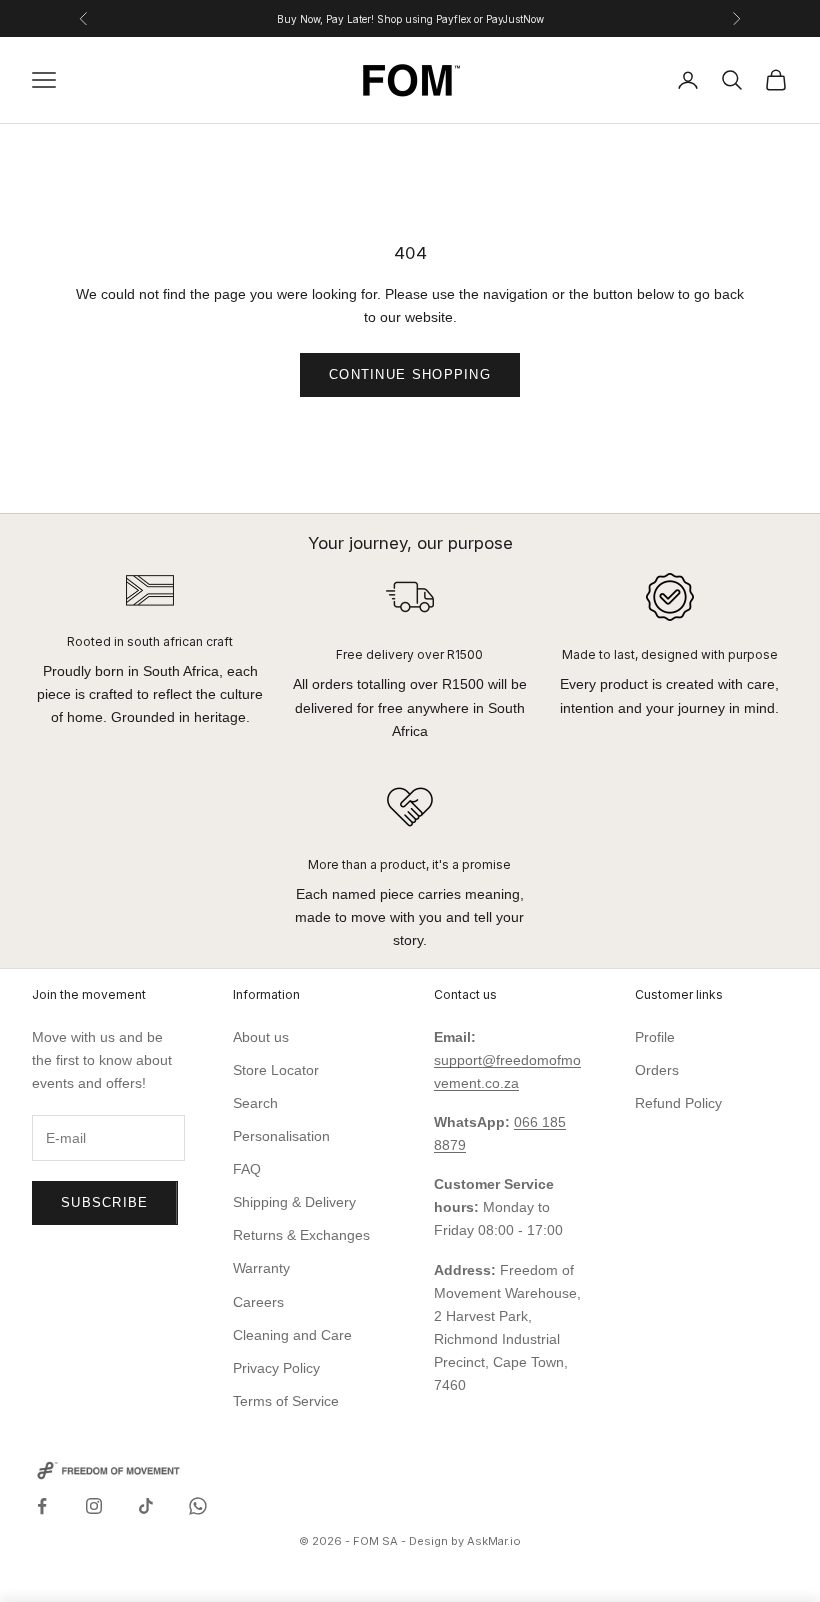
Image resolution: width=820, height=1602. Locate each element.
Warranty (261, 1268)
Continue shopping (410, 374)
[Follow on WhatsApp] (198, 1506)
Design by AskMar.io (465, 1541)
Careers (258, 1302)
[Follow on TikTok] (146, 1506)
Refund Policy (678, 1103)
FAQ (247, 1169)
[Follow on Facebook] (42, 1506)
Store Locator (276, 1070)
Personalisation (281, 1136)
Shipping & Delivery (294, 1202)
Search (255, 1103)
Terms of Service (286, 1401)
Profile (655, 1037)
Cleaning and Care (292, 1335)
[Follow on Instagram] (94, 1506)
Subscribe (105, 1202)
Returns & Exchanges (301, 1235)
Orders (657, 1070)
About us (261, 1037)
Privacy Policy (276, 1368)
